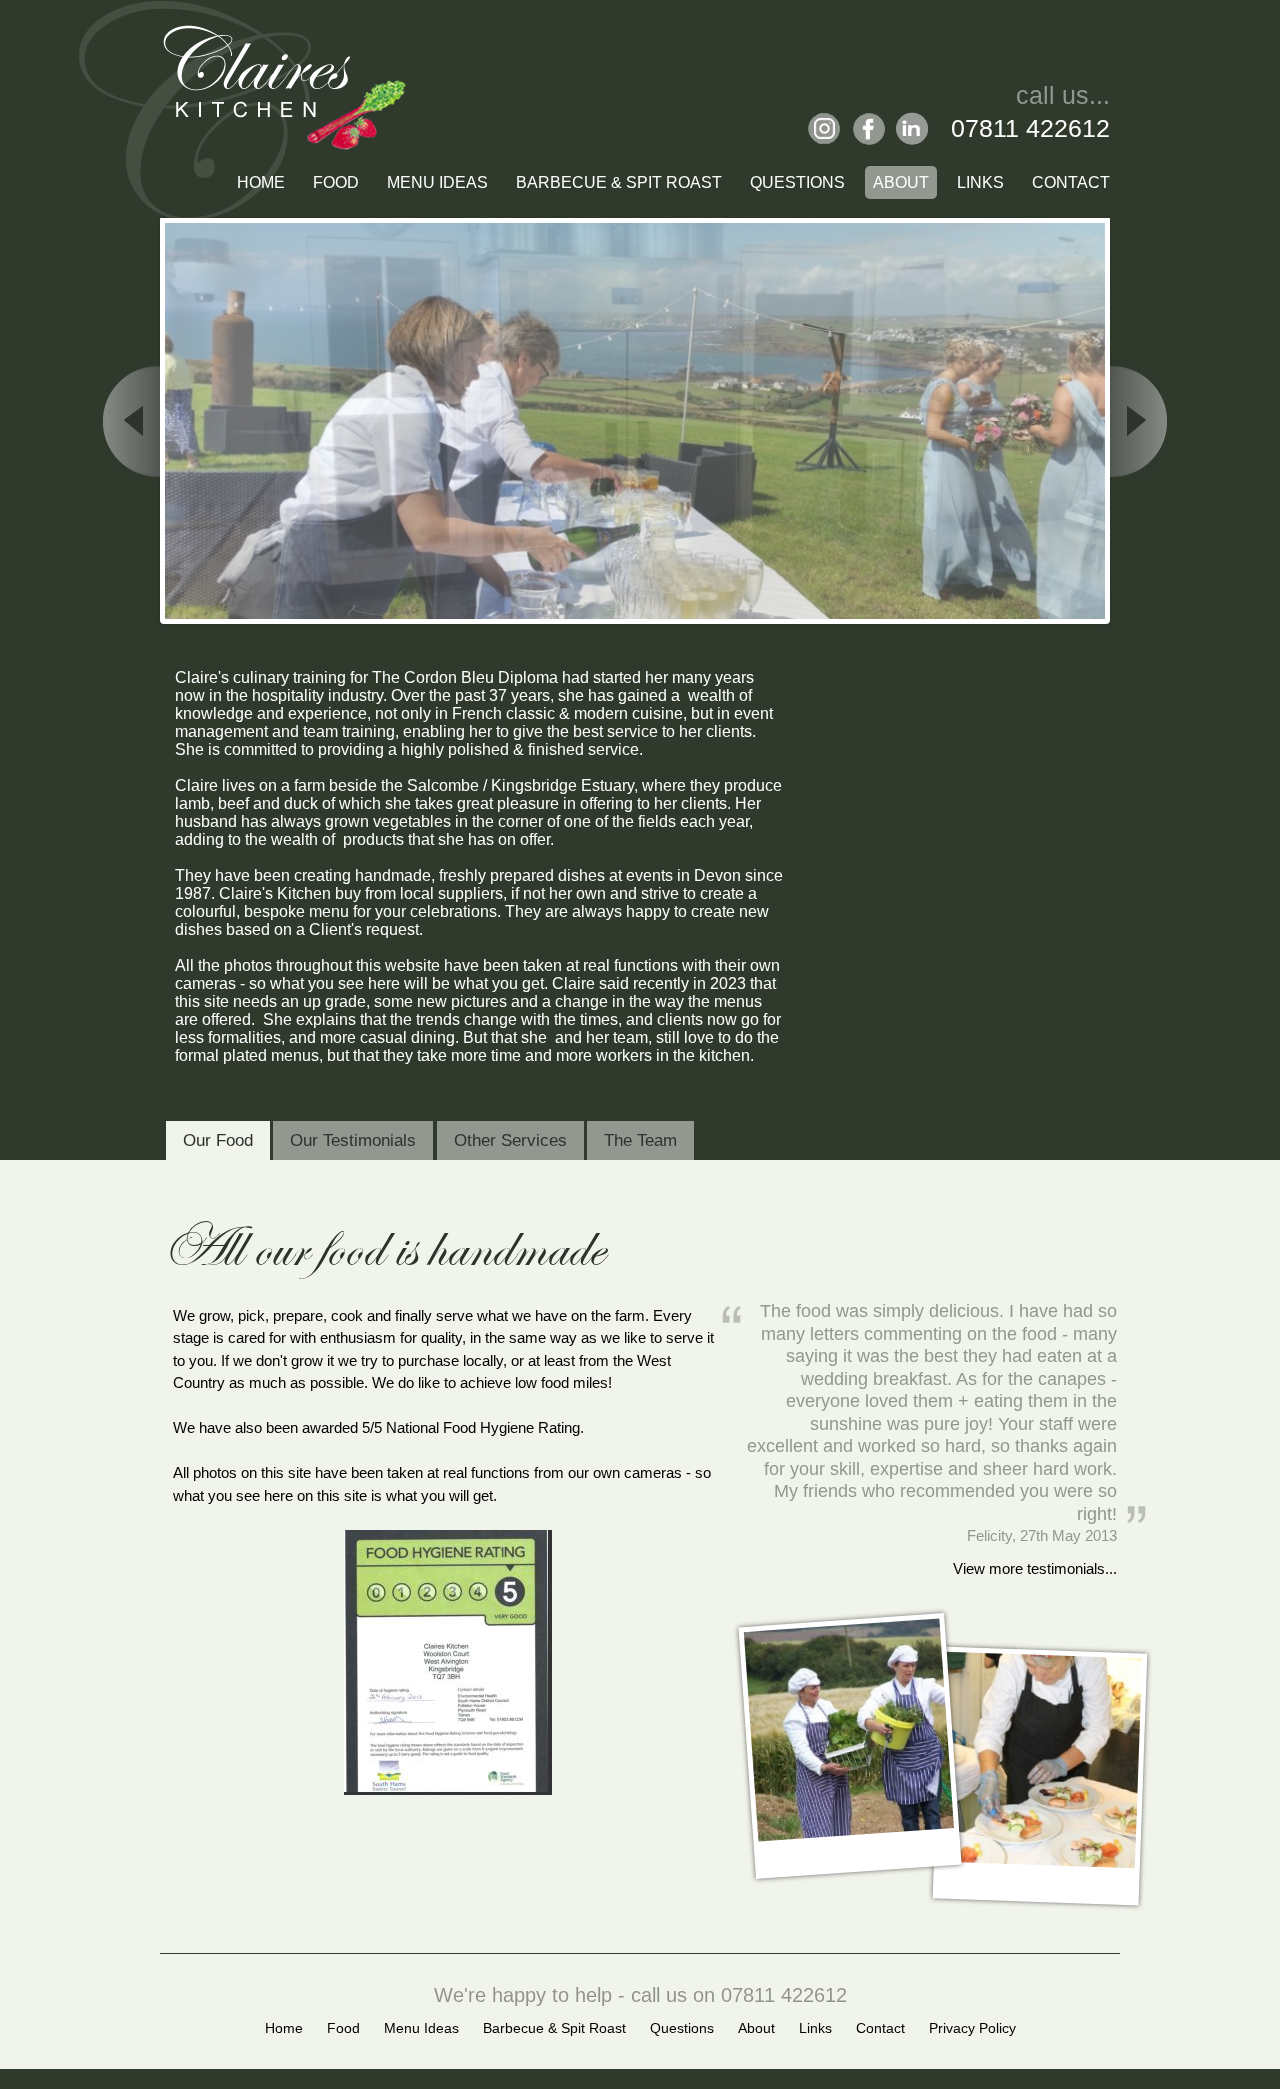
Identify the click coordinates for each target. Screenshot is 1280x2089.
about (756, 2028)
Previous (135, 421)
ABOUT (901, 182)
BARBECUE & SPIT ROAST (619, 182)
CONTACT (1071, 182)
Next (1135, 421)
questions (682, 2028)
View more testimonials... (1035, 1568)
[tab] (218, 1141)
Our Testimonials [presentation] (353, 1140)
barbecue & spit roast (554, 2028)
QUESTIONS (797, 182)
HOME (261, 182)
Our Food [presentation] (218, 1140)
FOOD (336, 182)
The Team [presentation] (640, 1140)
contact (880, 2028)
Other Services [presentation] (510, 1140)
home (284, 2028)
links (815, 2028)
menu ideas (421, 2028)
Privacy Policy (972, 2028)
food (343, 2028)
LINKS (980, 182)
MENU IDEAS (437, 182)
